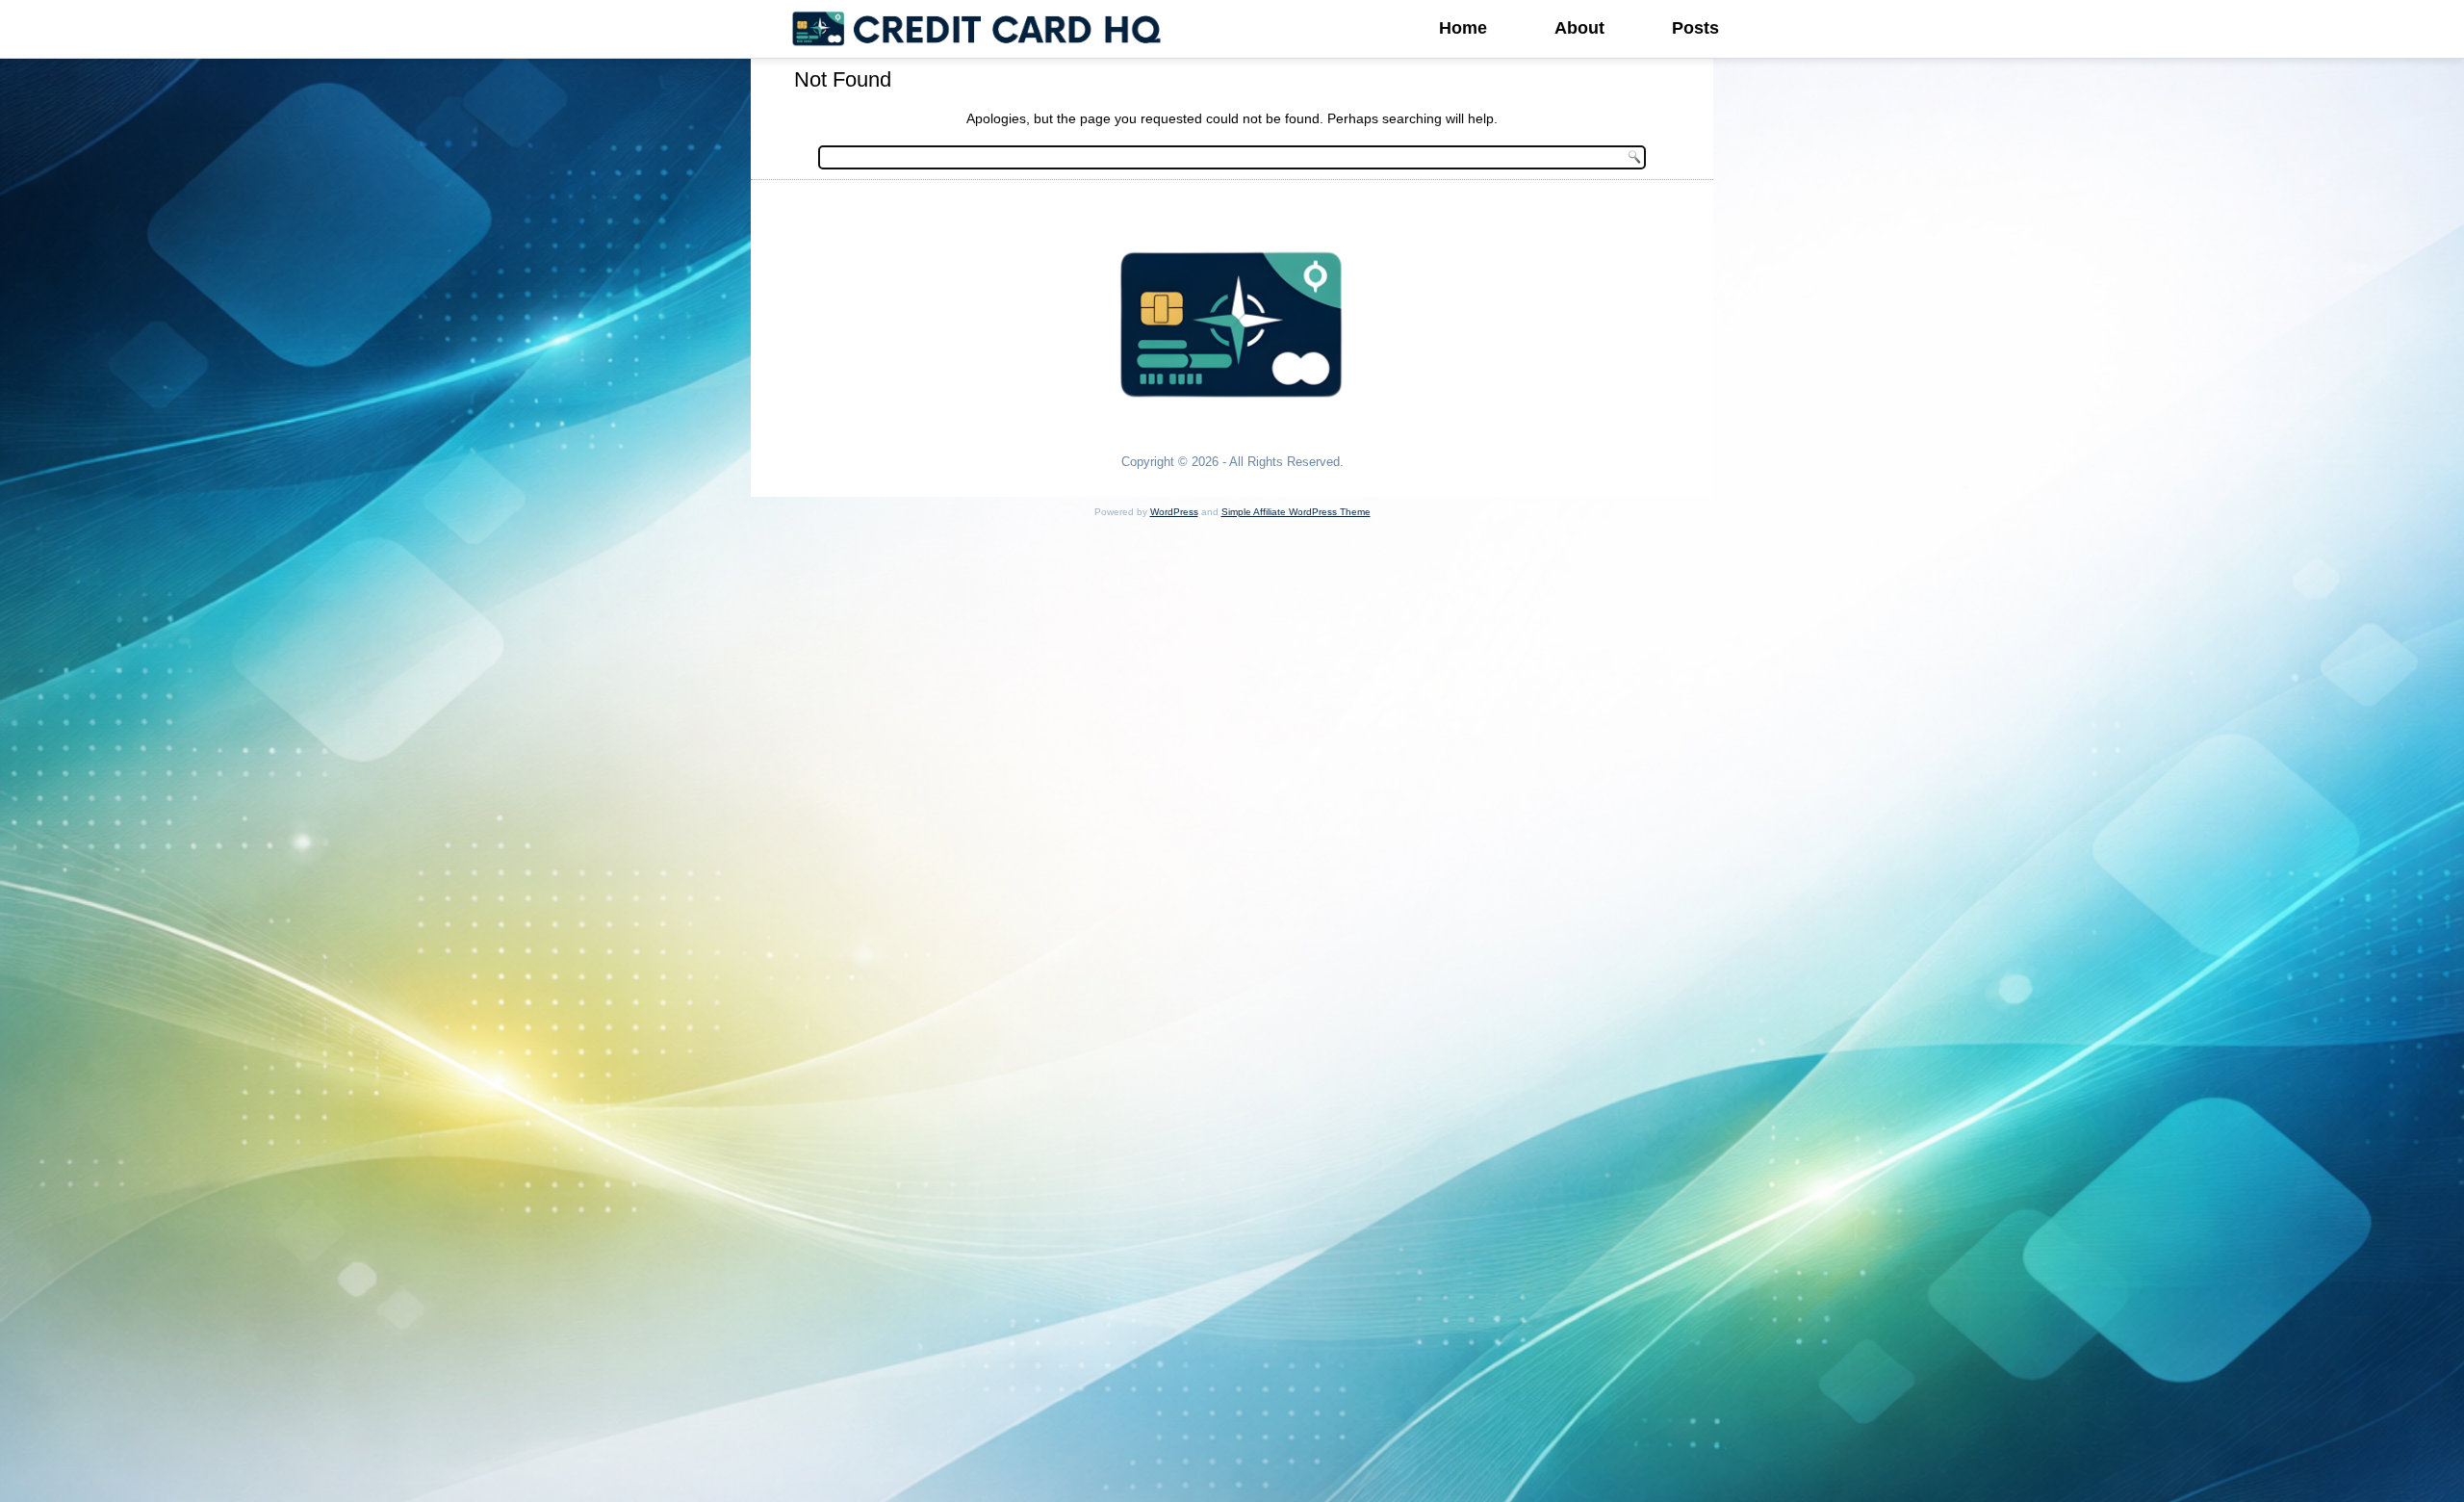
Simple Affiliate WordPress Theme (1296, 512)
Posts (1695, 28)
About (1579, 28)
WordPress (1174, 512)
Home (1463, 28)
